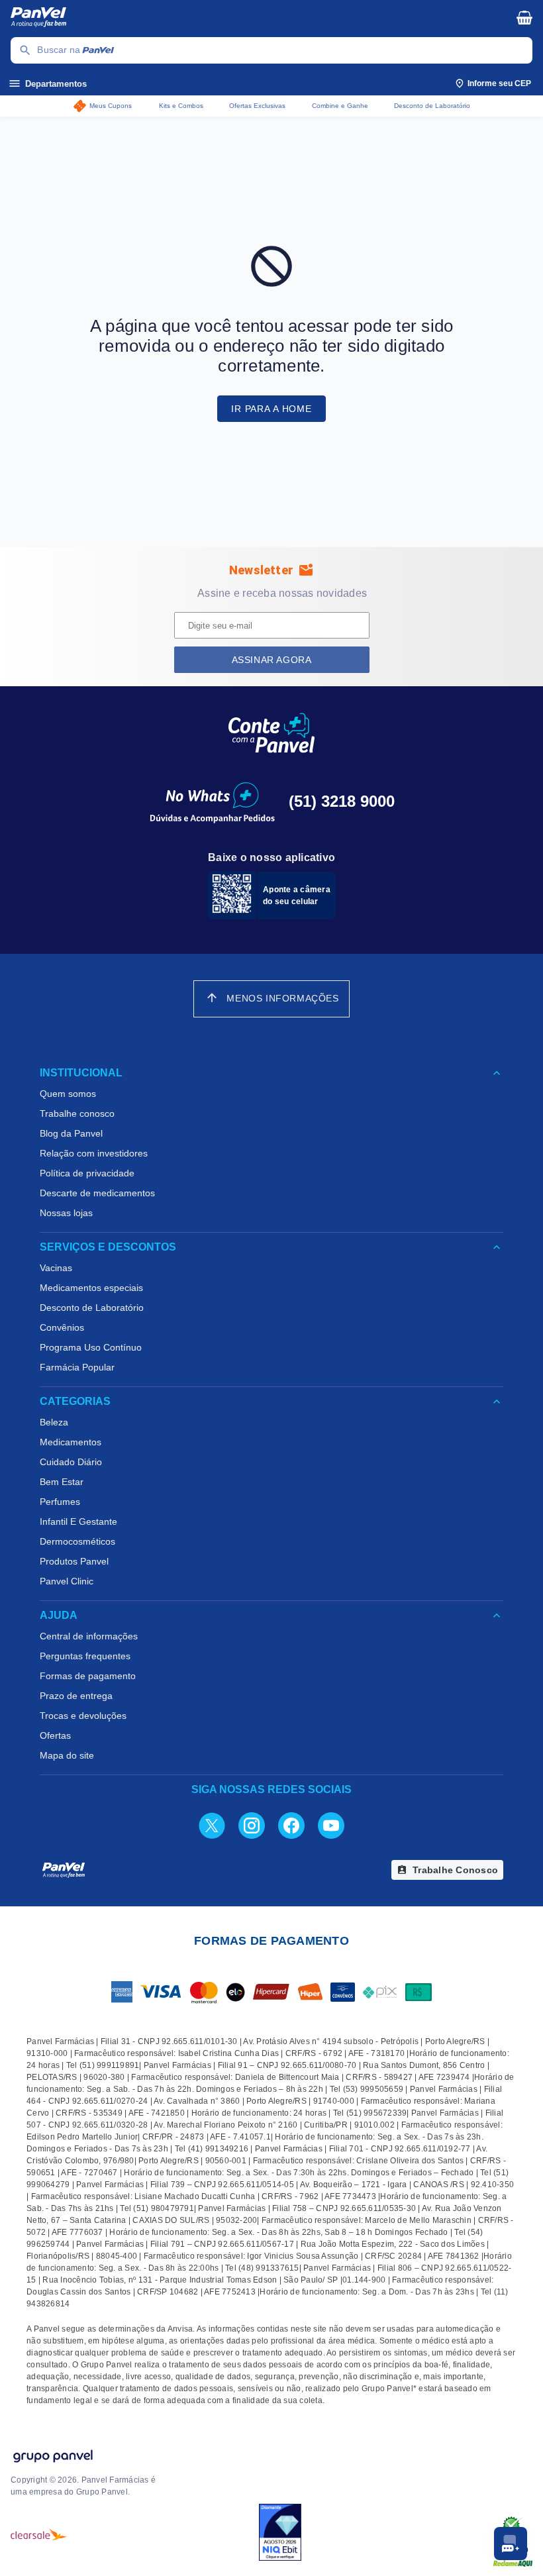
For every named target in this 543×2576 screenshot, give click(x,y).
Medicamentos (71, 1442)
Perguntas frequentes (85, 1656)
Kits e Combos (181, 106)
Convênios (62, 1327)
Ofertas (55, 1735)
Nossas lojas (66, 1213)
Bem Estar (62, 1482)
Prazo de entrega (76, 1696)
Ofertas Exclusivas (257, 106)
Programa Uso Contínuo (91, 1347)
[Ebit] (280, 2534)
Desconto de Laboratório (432, 106)
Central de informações (89, 1636)
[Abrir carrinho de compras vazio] (524, 17)
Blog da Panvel (71, 1133)
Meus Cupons (111, 106)
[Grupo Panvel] (52, 2457)
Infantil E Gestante (78, 1521)
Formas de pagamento (88, 1676)
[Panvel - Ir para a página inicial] (254, 19)
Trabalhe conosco (77, 1113)
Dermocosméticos (77, 1541)
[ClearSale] (39, 2534)
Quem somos (68, 1094)
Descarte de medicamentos (97, 1193)
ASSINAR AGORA (272, 660)
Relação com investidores (94, 1153)
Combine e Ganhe (340, 106)
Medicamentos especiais (91, 1288)
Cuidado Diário (71, 1462)
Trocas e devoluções (83, 1716)
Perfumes (60, 1502)
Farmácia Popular (77, 1367)
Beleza (54, 1422)
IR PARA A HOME (271, 409)
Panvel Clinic (67, 1581)
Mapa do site (67, 1755)
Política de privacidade (87, 1173)
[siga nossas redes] (212, 1825)
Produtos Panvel (74, 1561)
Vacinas (56, 1268)
